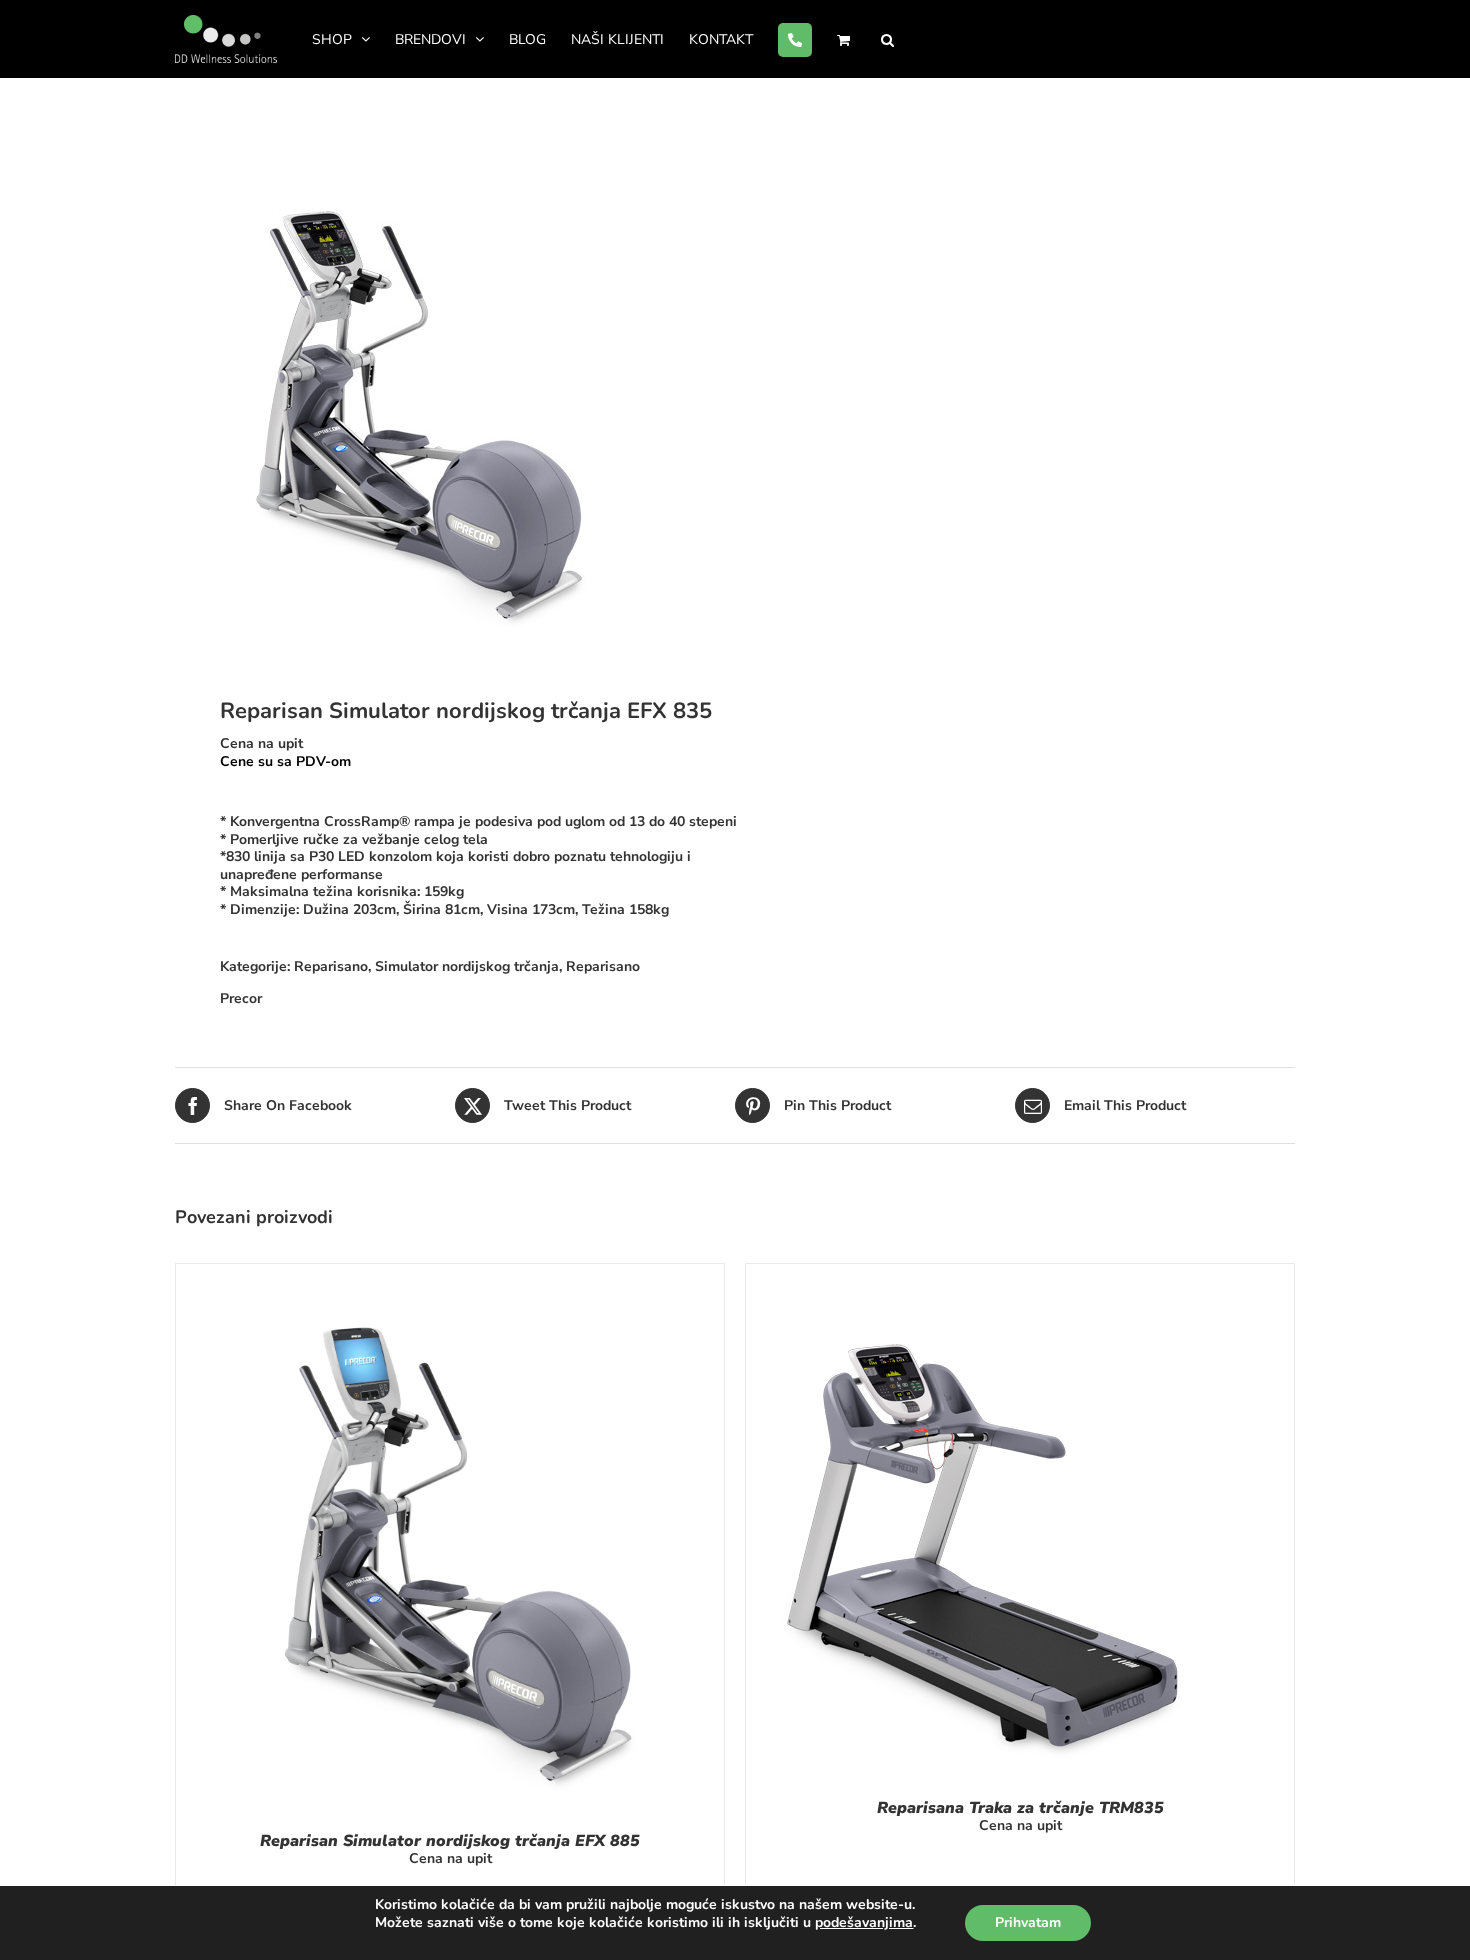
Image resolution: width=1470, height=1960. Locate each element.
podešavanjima (864, 1923)
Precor (241, 999)
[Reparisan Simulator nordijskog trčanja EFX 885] (450, 1272)
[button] (887, 39)
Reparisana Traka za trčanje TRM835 (1020, 1808)
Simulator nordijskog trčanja (467, 966)
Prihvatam (1028, 1922)
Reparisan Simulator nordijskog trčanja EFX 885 (450, 1841)
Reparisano (331, 966)
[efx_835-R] (444, 390)
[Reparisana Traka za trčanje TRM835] (982, 1272)
